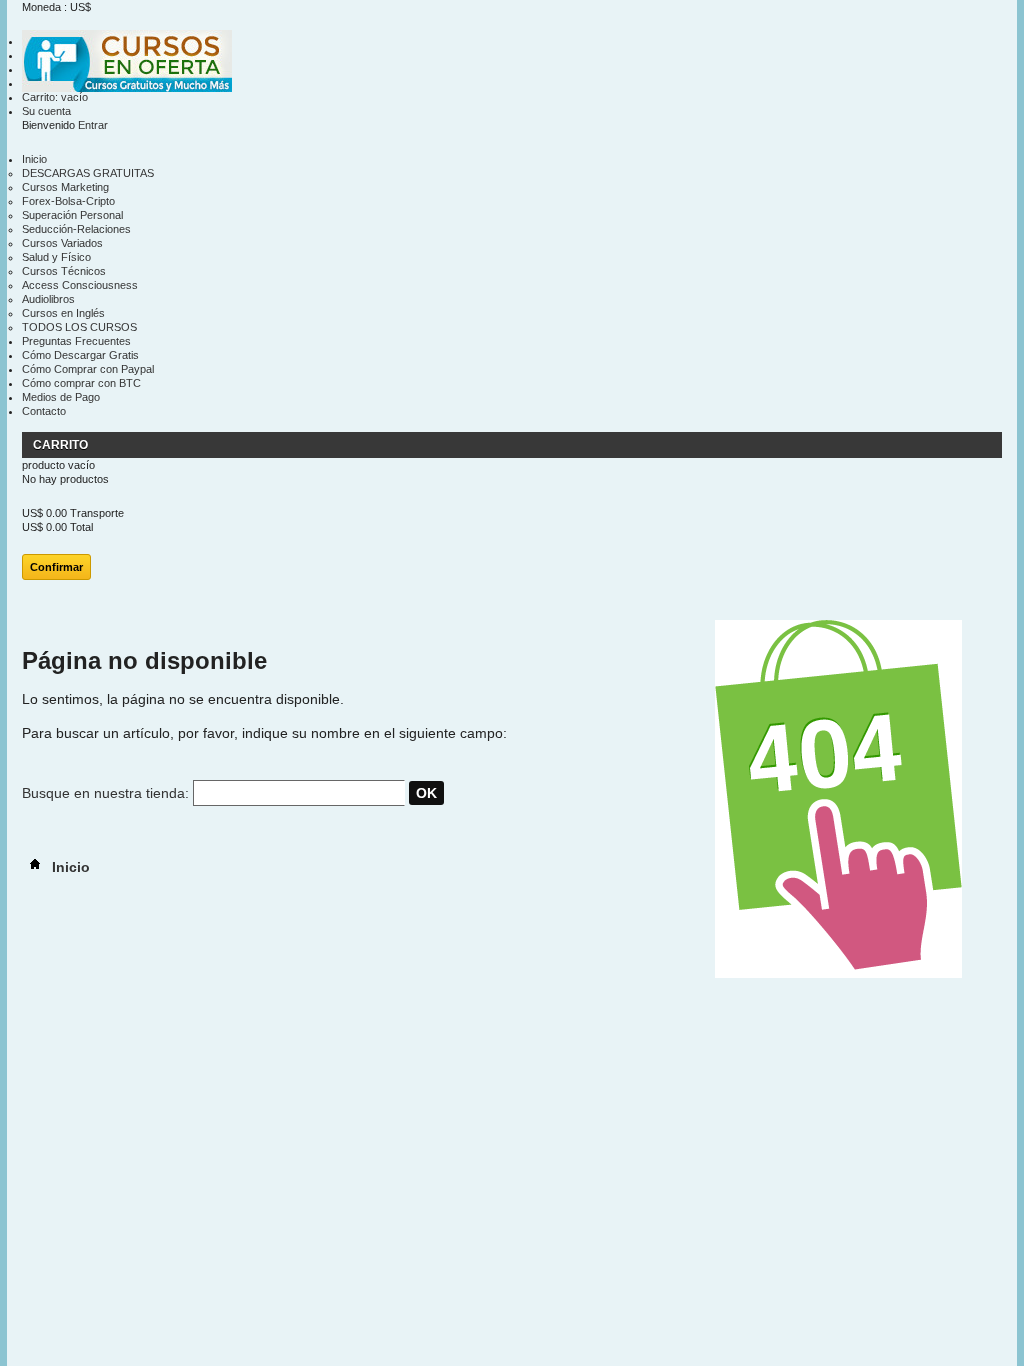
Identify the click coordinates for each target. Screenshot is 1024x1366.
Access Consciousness (80, 285)
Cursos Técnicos (64, 271)
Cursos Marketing (65, 187)
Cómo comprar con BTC (81, 383)
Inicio (34, 159)
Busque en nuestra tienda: (105, 793)
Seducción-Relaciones (76, 229)
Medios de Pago (61, 397)
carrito (62, 445)
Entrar (93, 125)
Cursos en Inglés (63, 313)
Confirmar (56, 567)
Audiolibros (48, 299)
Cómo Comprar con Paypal (88, 369)
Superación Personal (72, 215)
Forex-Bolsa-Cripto (68, 201)
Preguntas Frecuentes (76, 341)
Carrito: (55, 97)
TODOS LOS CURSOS (79, 327)
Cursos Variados (62, 243)
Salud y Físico (56, 257)
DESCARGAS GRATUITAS (88, 173)
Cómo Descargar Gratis (80, 355)
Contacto (44, 411)
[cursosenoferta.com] (127, 62)
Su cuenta (46, 111)
